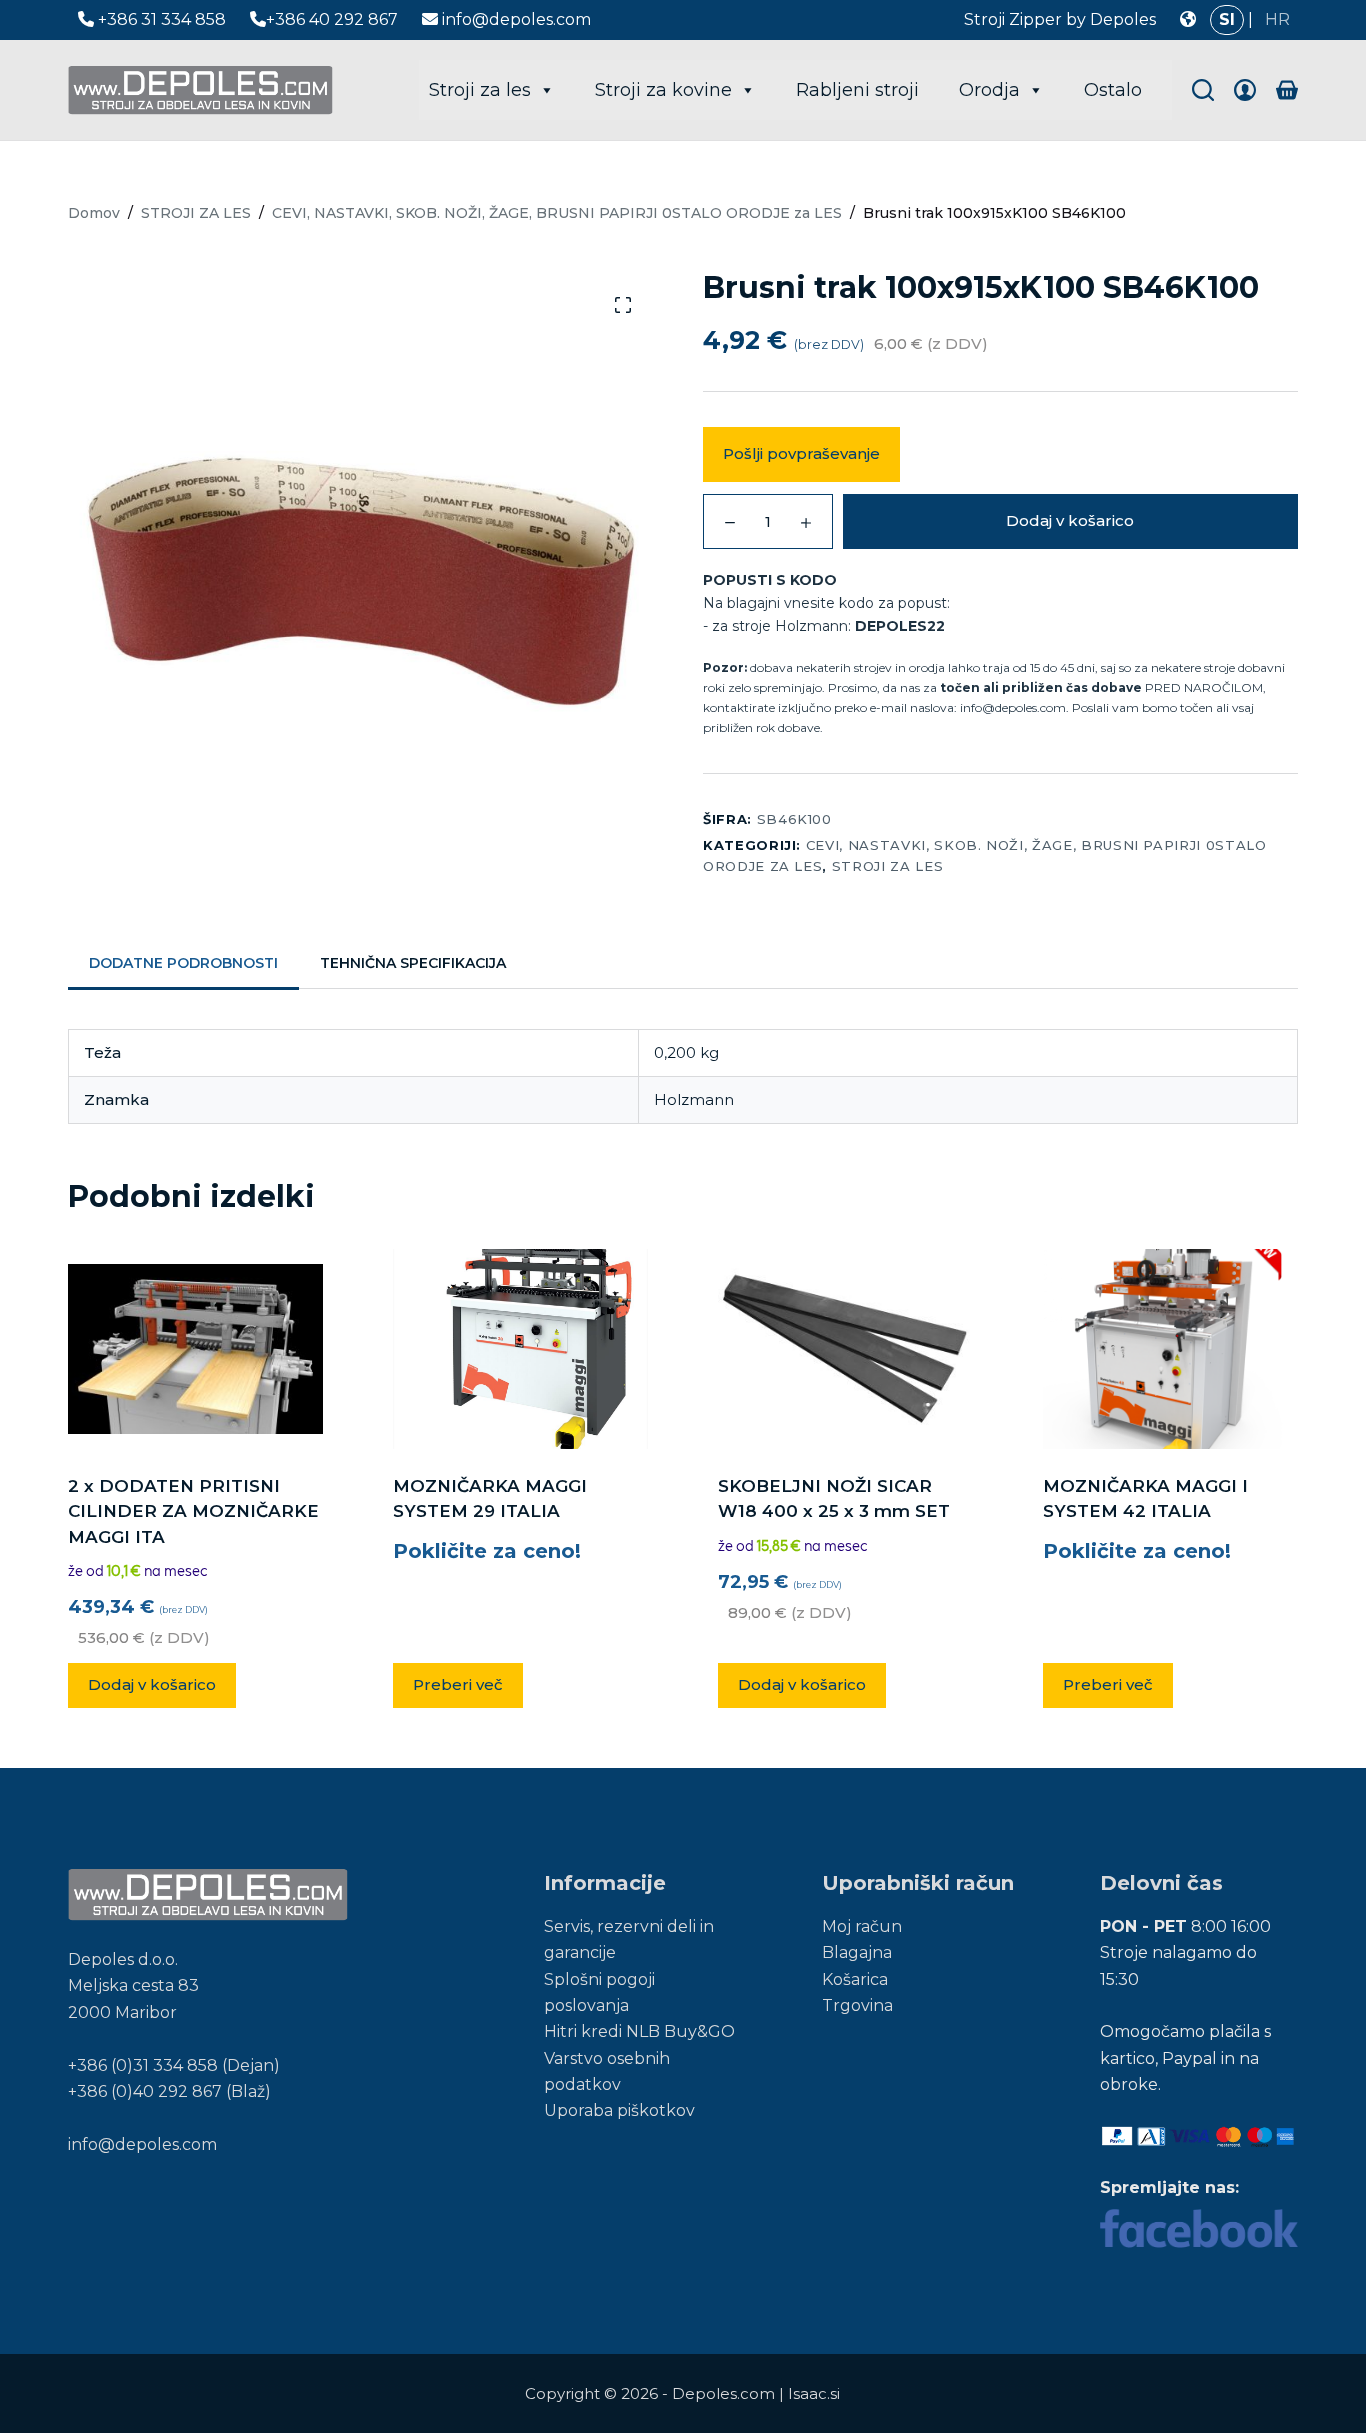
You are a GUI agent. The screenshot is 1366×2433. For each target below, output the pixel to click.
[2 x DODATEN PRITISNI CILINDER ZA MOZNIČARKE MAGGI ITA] (195, 1349)
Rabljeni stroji (857, 90)
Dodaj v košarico (1070, 520)
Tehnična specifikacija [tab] (413, 963)
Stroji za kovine (663, 90)
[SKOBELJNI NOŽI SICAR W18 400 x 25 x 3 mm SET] (845, 1349)
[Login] (1245, 90)
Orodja (989, 90)
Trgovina (857, 2005)
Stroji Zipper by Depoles (1060, 19)
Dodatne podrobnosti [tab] (183, 963)
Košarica (855, 1979)
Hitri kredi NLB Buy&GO (639, 2031)
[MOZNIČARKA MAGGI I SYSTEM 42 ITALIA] (1170, 1349)
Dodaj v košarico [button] (152, 1684)
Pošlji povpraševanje (801, 453)
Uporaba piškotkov (619, 2110)
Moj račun (862, 1926)
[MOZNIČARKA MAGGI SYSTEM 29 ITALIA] (520, 1349)
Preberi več (458, 1684)
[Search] (1203, 90)
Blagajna (857, 1952)
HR (1277, 19)
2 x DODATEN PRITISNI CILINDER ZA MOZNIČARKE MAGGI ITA (193, 1511)
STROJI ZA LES (887, 866)
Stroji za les (480, 90)
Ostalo (1113, 90)
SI (1227, 19)
